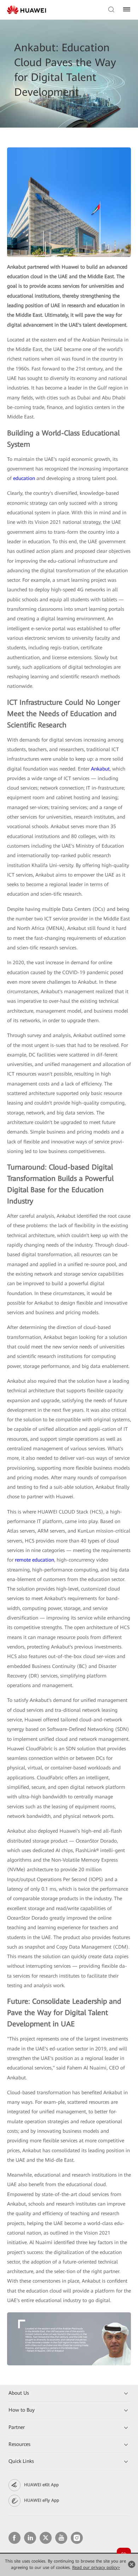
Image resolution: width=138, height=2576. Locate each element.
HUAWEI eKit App (41, 2485)
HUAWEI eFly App (42, 2500)
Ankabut (100, 769)
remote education (34, 1560)
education (24, 478)
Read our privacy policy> (96, 2568)
